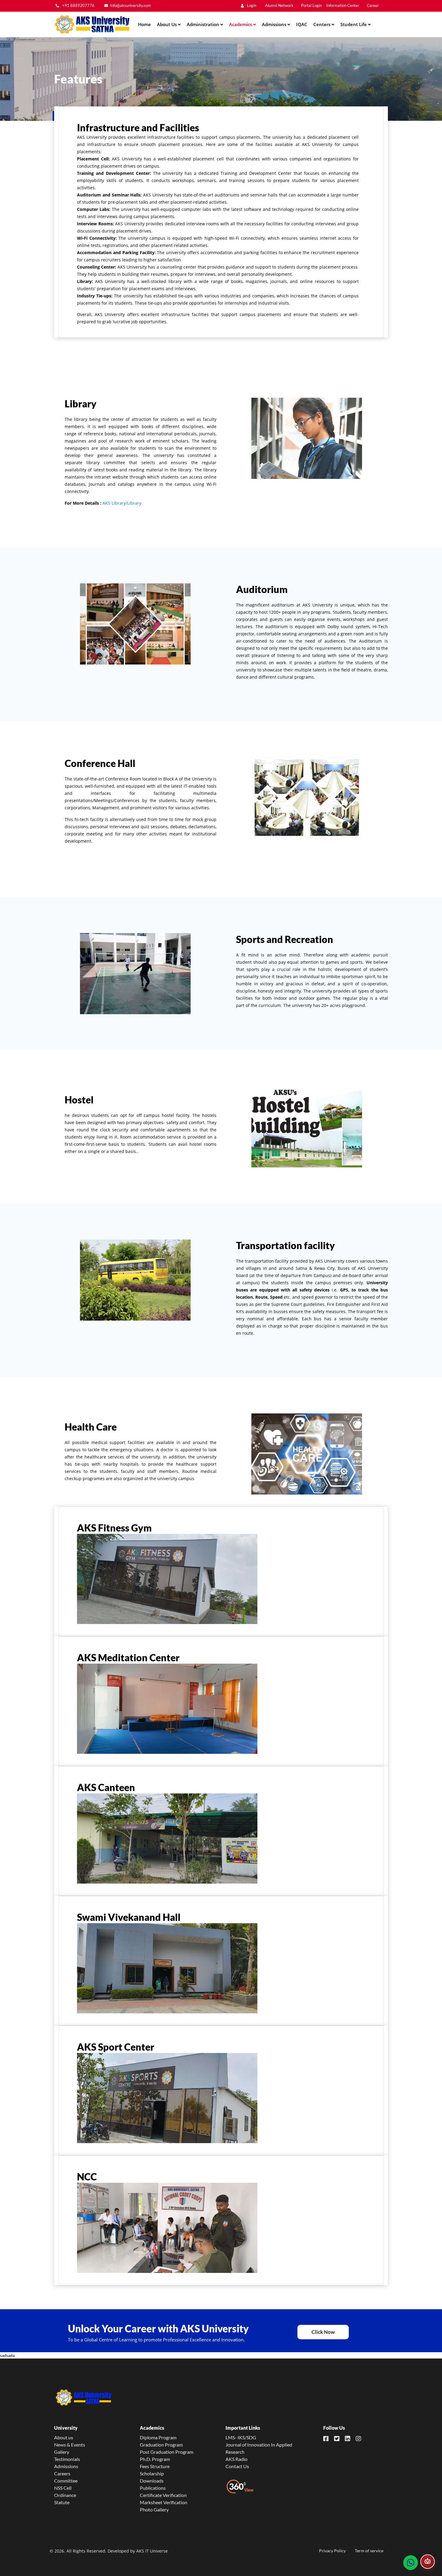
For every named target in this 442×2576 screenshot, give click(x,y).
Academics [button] (241, 24)
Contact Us (237, 2466)
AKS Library (114, 503)
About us (64, 2437)
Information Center (343, 6)
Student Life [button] (354, 24)
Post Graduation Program (167, 2452)
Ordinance (65, 2495)
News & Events (70, 2445)
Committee (66, 2481)
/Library (134, 503)
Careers (62, 2473)
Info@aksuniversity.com (130, 6)
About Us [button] (167, 24)
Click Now (323, 2332)
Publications (153, 2488)
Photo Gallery (154, 2509)
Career (373, 6)
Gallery (62, 2452)
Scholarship (152, 2473)
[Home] (92, 24)
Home (144, 24)
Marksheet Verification (164, 2502)
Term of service (369, 2551)
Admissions (66, 2466)
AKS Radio (236, 2459)
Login (251, 6)
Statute (62, 2502)
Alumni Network (279, 6)
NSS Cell (63, 2488)
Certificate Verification (163, 2495)
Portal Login (311, 6)
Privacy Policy (332, 2551)
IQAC (302, 24)
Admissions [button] (275, 24)
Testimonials (67, 2459)
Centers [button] (322, 24)
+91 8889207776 (78, 6)
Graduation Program (161, 2445)
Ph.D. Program (155, 2459)
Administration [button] (204, 24)
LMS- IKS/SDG (241, 2437)
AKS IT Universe (152, 2551)
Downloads (152, 2481)
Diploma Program (158, 2437)
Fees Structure (155, 2466)
